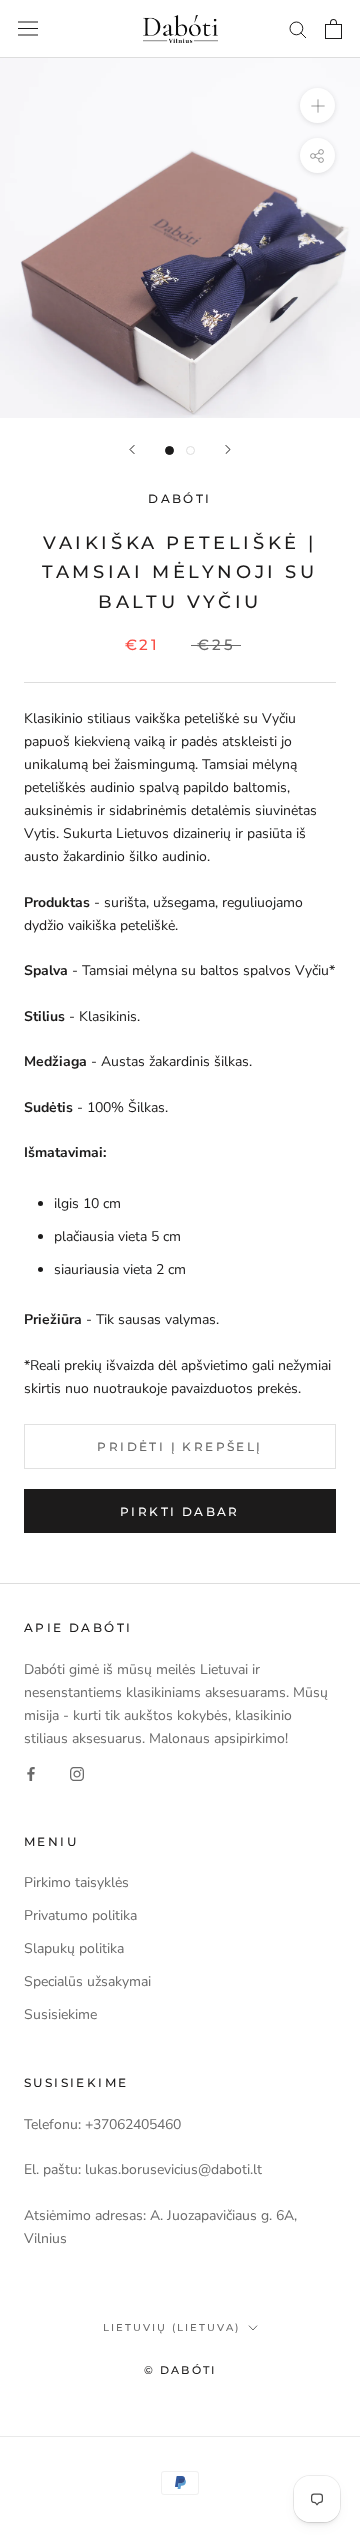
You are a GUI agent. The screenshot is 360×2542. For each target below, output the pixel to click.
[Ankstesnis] (132, 449)
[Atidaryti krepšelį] (333, 29)
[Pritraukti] (317, 105)
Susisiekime (60, 2014)
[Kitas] (228, 449)
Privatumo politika (80, 1915)
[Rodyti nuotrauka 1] (169, 450)
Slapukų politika (74, 1948)
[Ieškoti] (298, 28)
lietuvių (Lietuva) (171, 2327)
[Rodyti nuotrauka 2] (190, 450)
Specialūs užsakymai (87, 1981)
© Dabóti (180, 2370)
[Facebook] (31, 1772)
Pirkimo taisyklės (76, 1882)
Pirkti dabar (180, 1511)
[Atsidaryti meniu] (28, 28)
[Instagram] (77, 1772)
